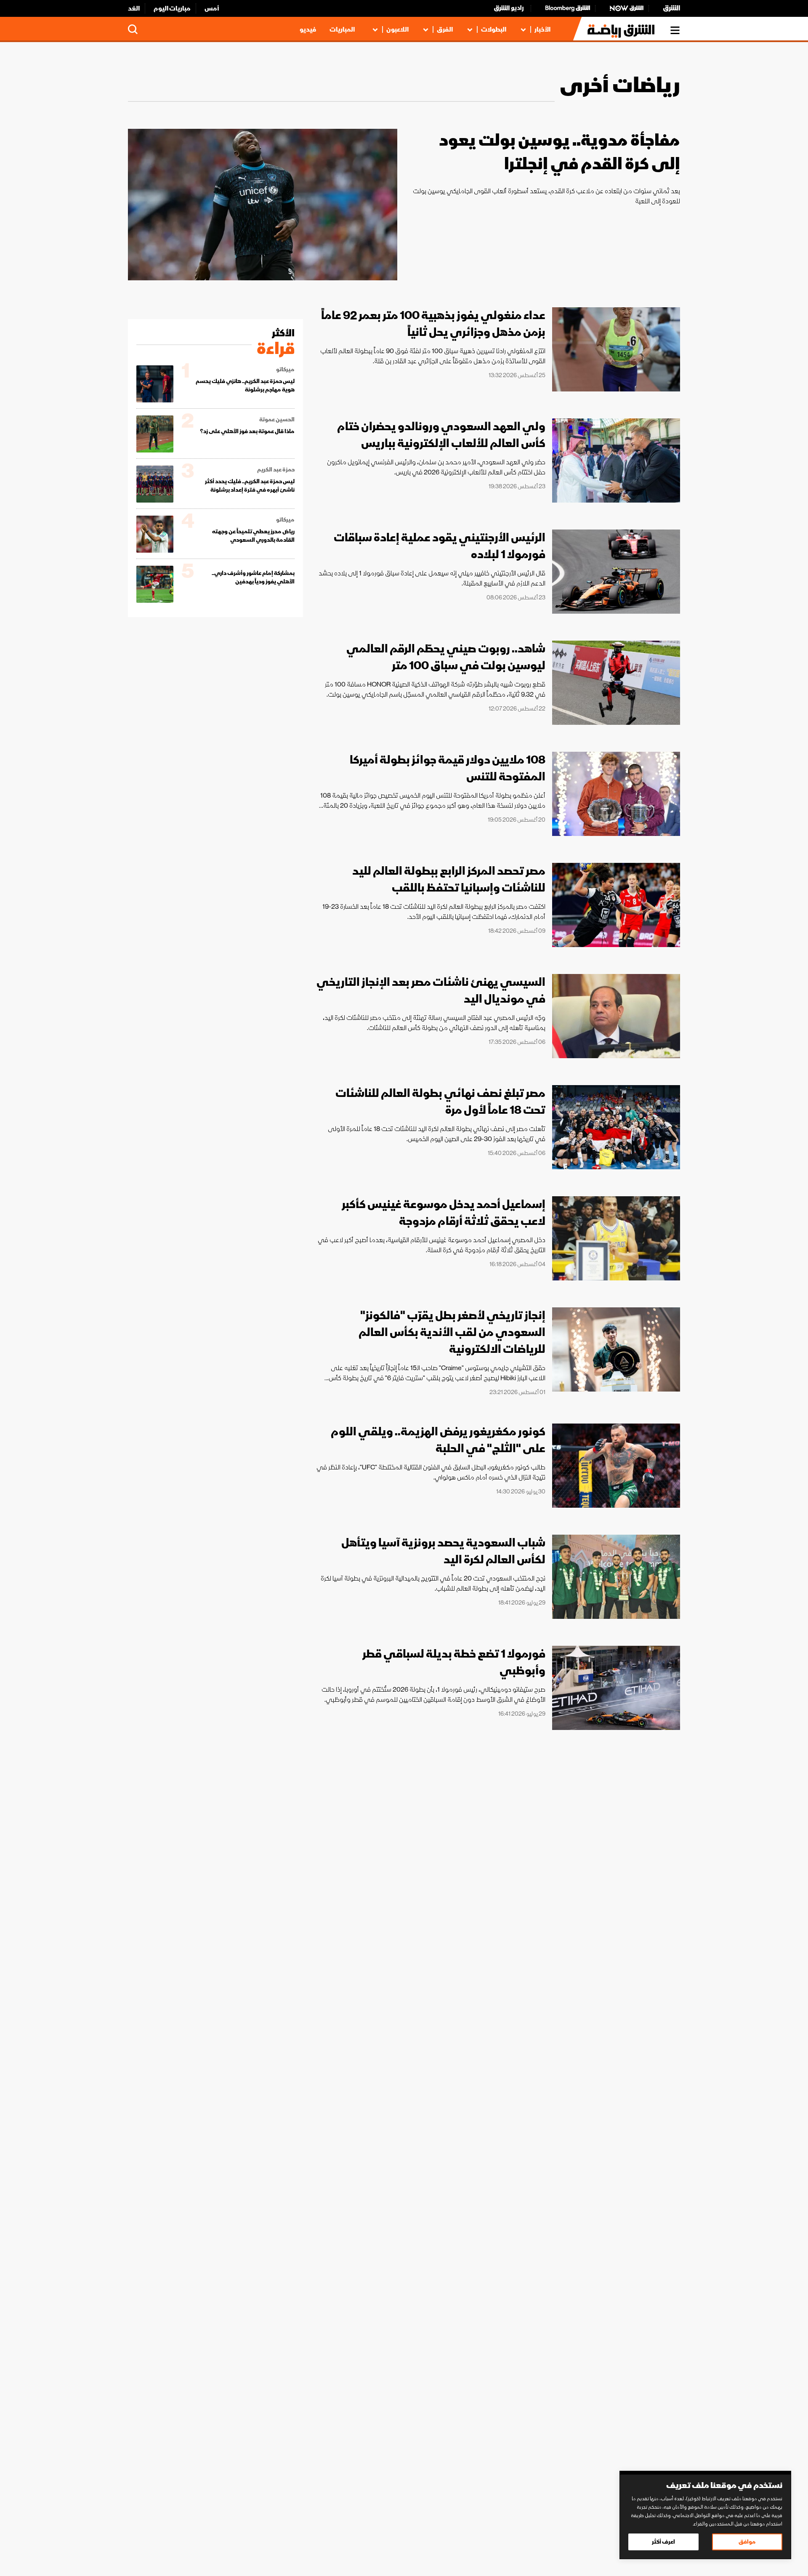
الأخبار (542, 29)
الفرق (445, 29)
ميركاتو (285, 370)
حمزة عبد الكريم (276, 470)
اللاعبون (397, 29)
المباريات (342, 29)
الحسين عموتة (277, 420)
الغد (134, 8)
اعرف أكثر (663, 2542)
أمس (212, 8)
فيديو (308, 29)
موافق (747, 2542)
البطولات (494, 29)
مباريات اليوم (172, 8)
